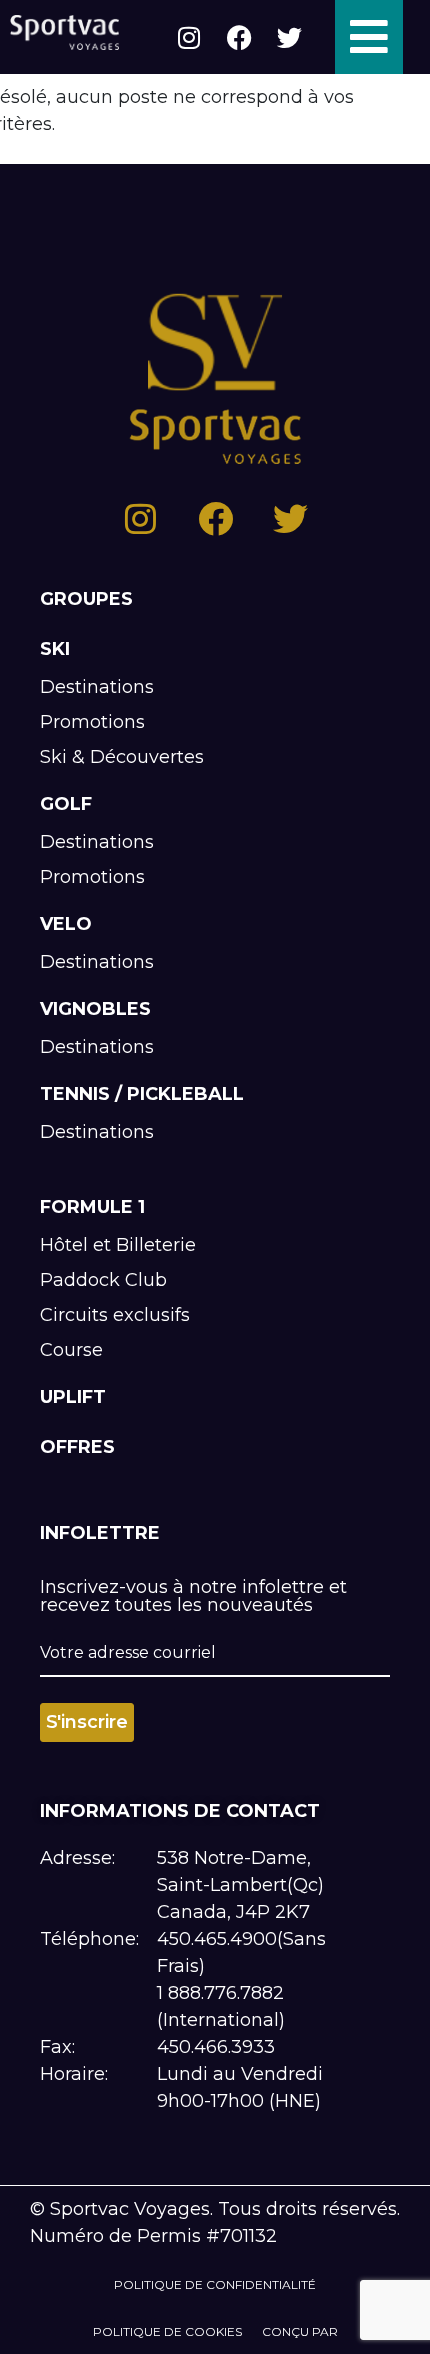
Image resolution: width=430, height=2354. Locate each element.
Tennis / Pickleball (142, 1094)
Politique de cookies (167, 2331)
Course (71, 1350)
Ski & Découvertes (122, 757)
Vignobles (95, 1009)
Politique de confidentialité (215, 2284)
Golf (66, 804)
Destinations (97, 687)
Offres (77, 1447)
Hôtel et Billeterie (118, 1245)
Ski (55, 649)
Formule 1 (92, 1207)
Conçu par (300, 2331)
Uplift (73, 1397)
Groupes (86, 599)
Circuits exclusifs (115, 1315)
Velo (66, 924)
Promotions (92, 722)
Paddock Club (103, 1280)
